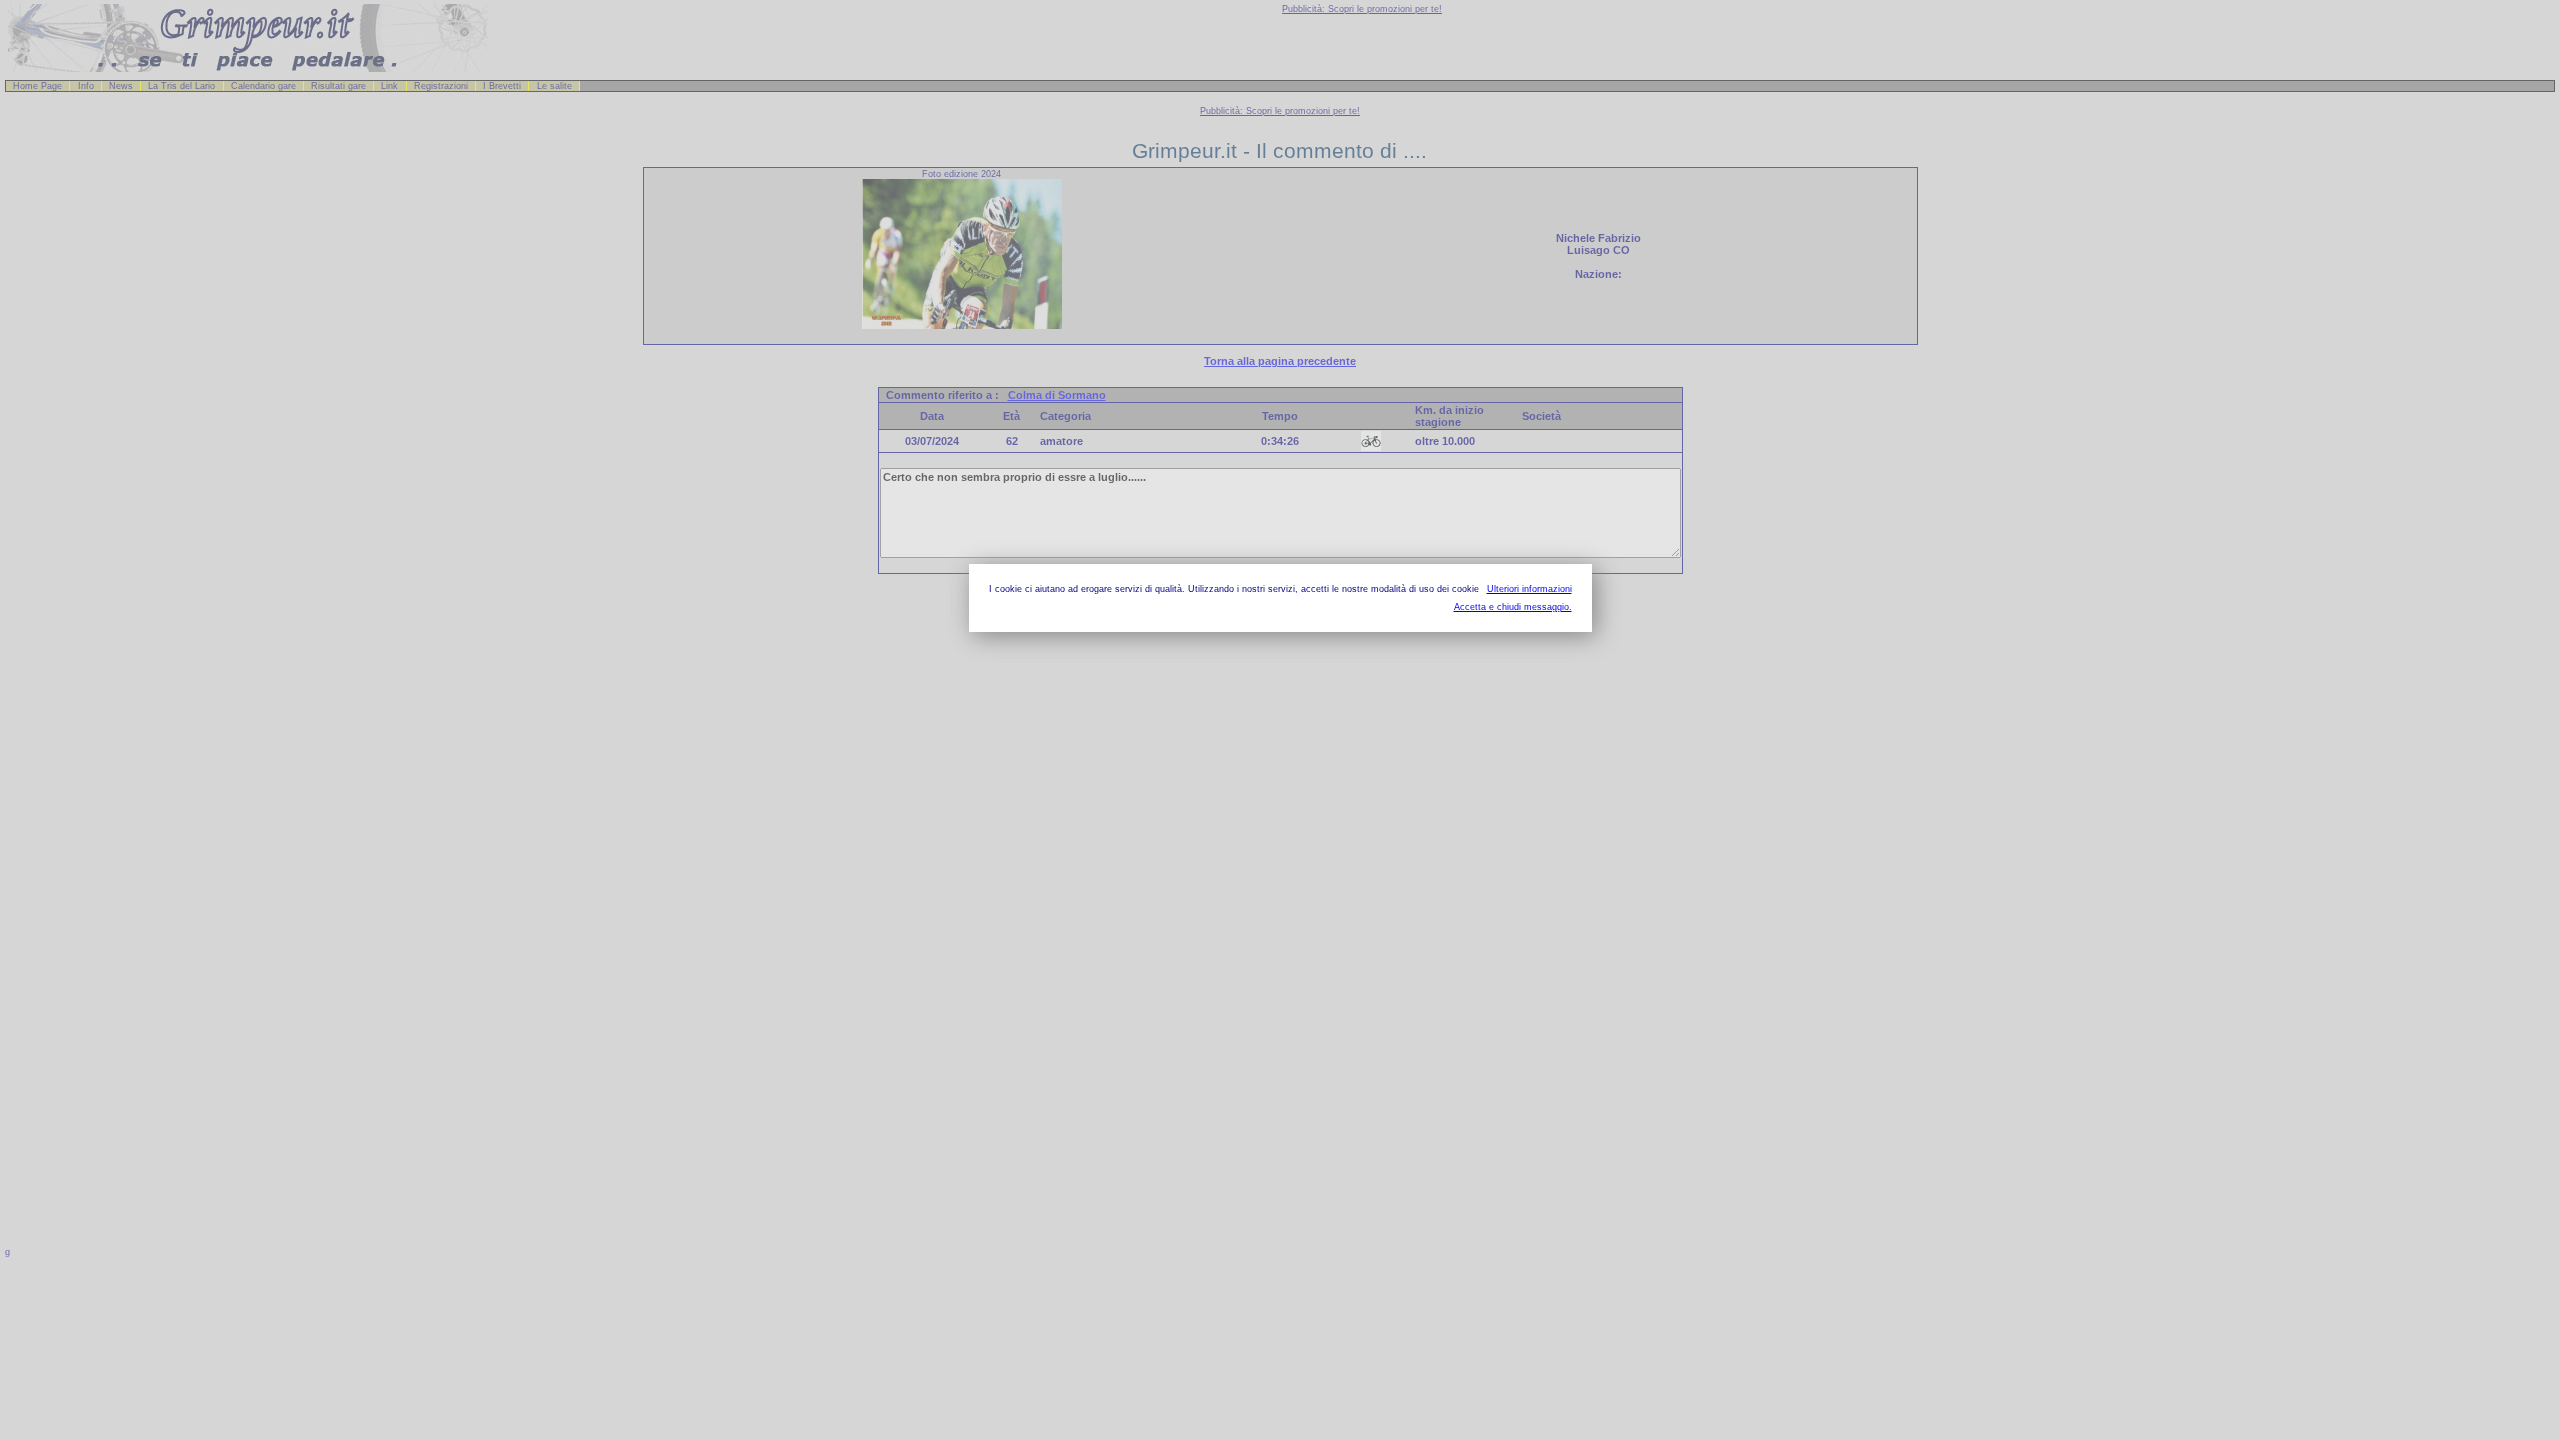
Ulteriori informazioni (1529, 589)
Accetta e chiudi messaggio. (1513, 607)
